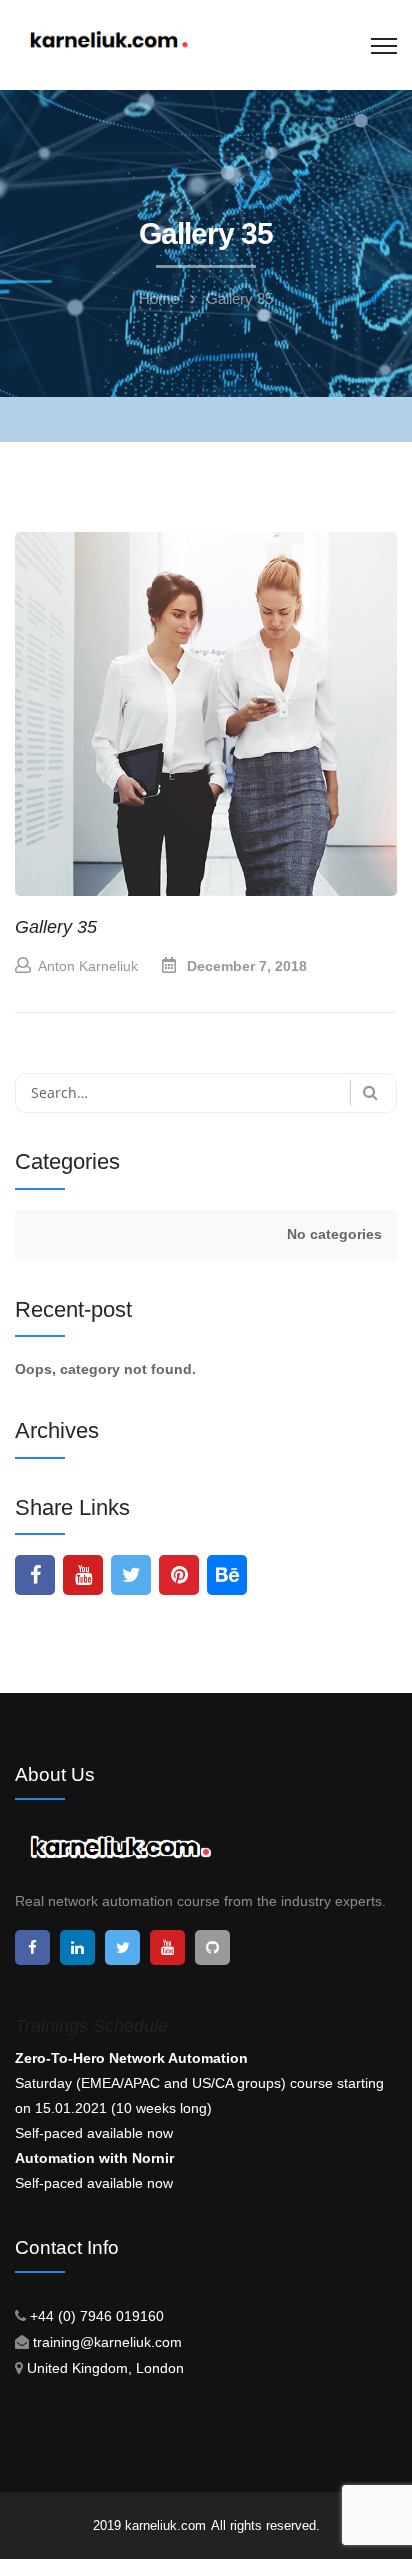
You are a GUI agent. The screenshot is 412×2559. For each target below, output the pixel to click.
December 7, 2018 (247, 966)
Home (159, 298)
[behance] (227, 1575)
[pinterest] (179, 1575)
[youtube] (83, 1575)
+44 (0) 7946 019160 (97, 2316)
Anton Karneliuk (88, 966)
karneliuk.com (165, 2525)
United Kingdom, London (105, 2368)
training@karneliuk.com (107, 2342)
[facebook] (35, 1575)
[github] (212, 1947)
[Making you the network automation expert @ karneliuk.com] (108, 41)
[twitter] (131, 1575)
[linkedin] (77, 1947)
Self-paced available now (94, 2133)
